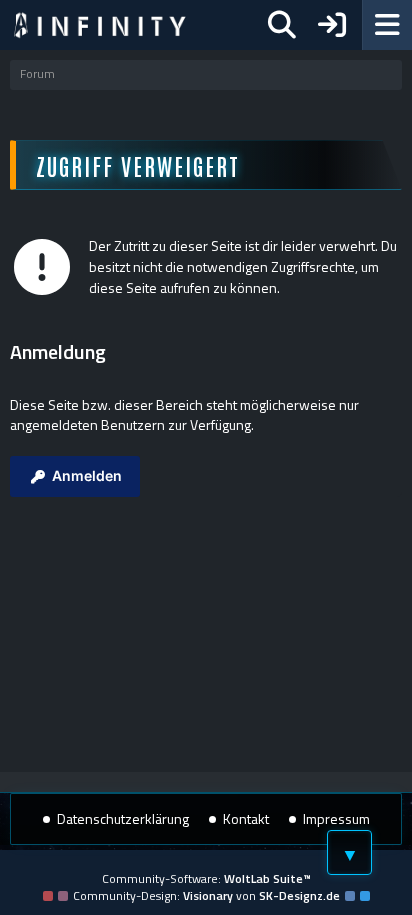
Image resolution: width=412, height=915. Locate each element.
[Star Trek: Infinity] (100, 25)
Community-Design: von (206, 895)
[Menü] (387, 25)
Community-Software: (206, 878)
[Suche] (282, 25)
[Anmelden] (332, 25)
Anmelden (87, 475)
